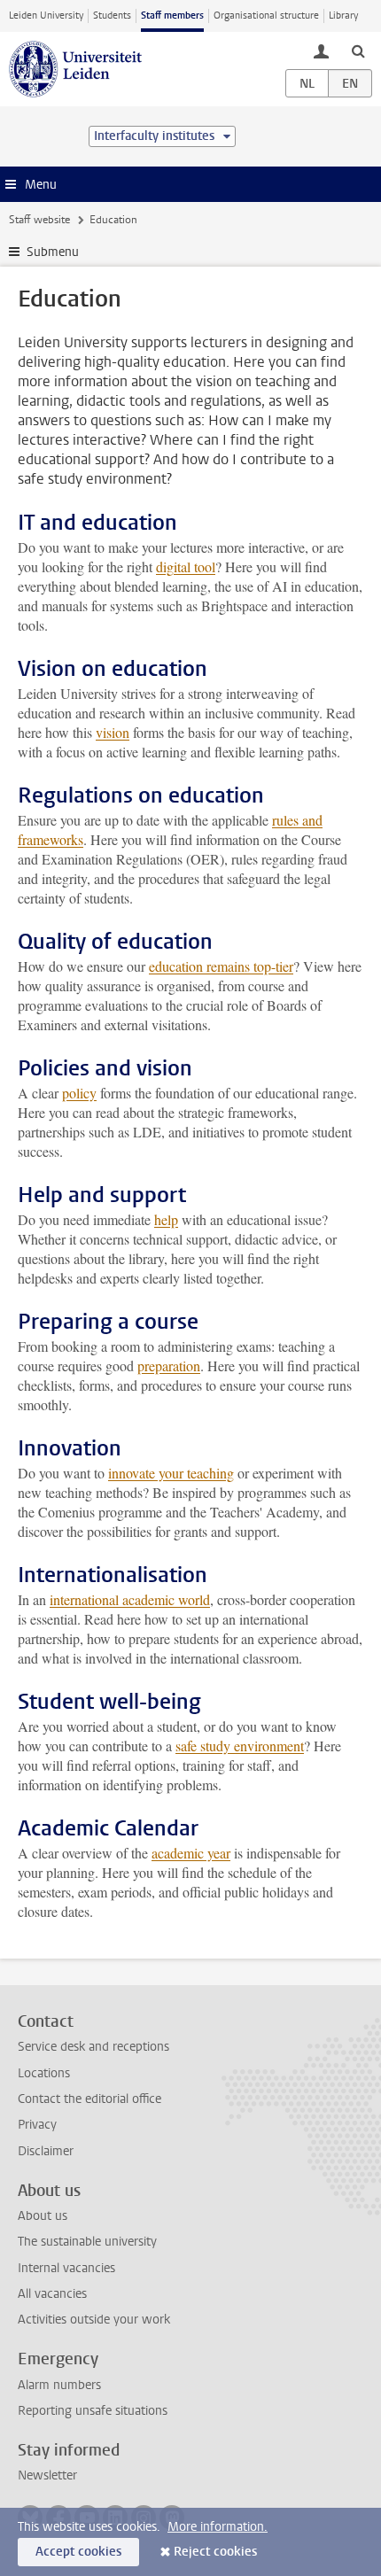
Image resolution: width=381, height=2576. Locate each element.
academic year (191, 1853)
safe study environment (240, 1746)
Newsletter (47, 2475)
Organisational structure (266, 16)
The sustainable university (87, 2242)
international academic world (130, 1599)
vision (113, 732)
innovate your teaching (171, 1473)
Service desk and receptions (93, 2047)
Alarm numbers (59, 2385)
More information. (218, 2527)
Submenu (53, 252)
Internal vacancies (66, 2268)
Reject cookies (215, 2552)
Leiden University (46, 16)
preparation (169, 1366)
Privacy (37, 2125)
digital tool (186, 566)
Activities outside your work (94, 2320)
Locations (44, 2073)
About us (43, 2216)
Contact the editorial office (89, 2099)
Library (343, 16)
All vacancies (52, 2294)
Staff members (172, 16)
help (166, 1219)
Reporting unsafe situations (93, 2411)
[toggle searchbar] (358, 50)
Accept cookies (78, 2552)
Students (112, 16)
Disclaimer (46, 2151)
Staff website (39, 220)
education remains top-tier (221, 966)
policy (79, 1093)
